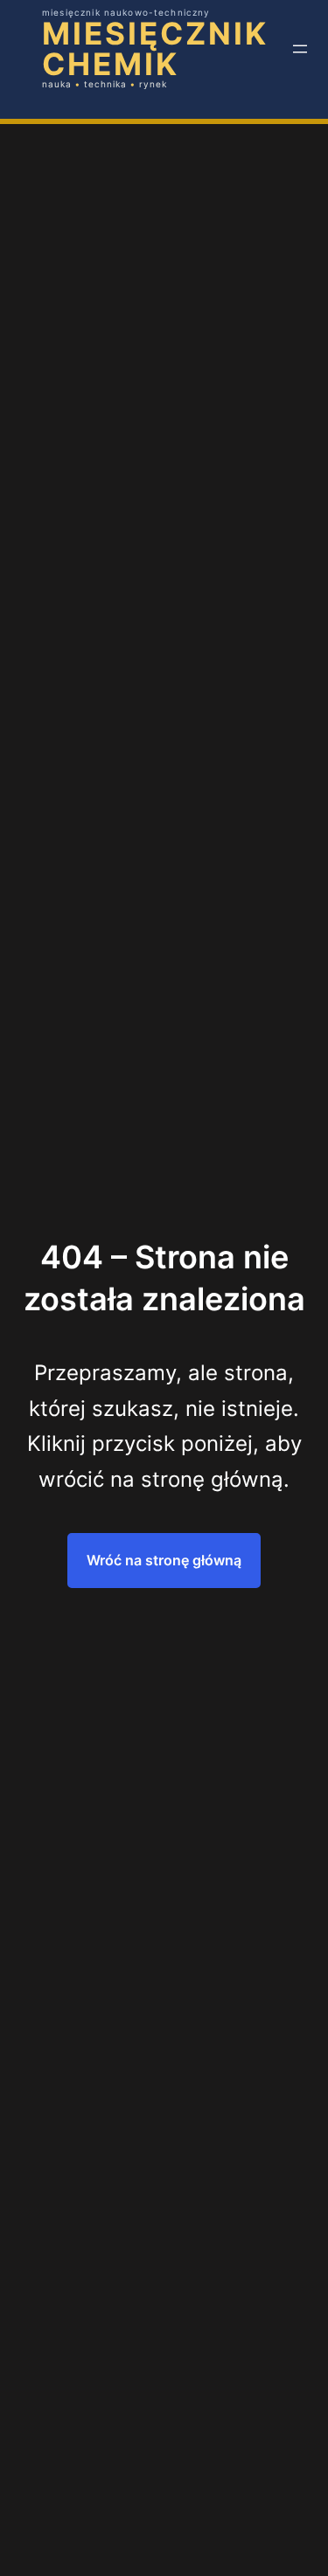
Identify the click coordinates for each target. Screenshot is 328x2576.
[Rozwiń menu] (300, 49)
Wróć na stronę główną (164, 1560)
